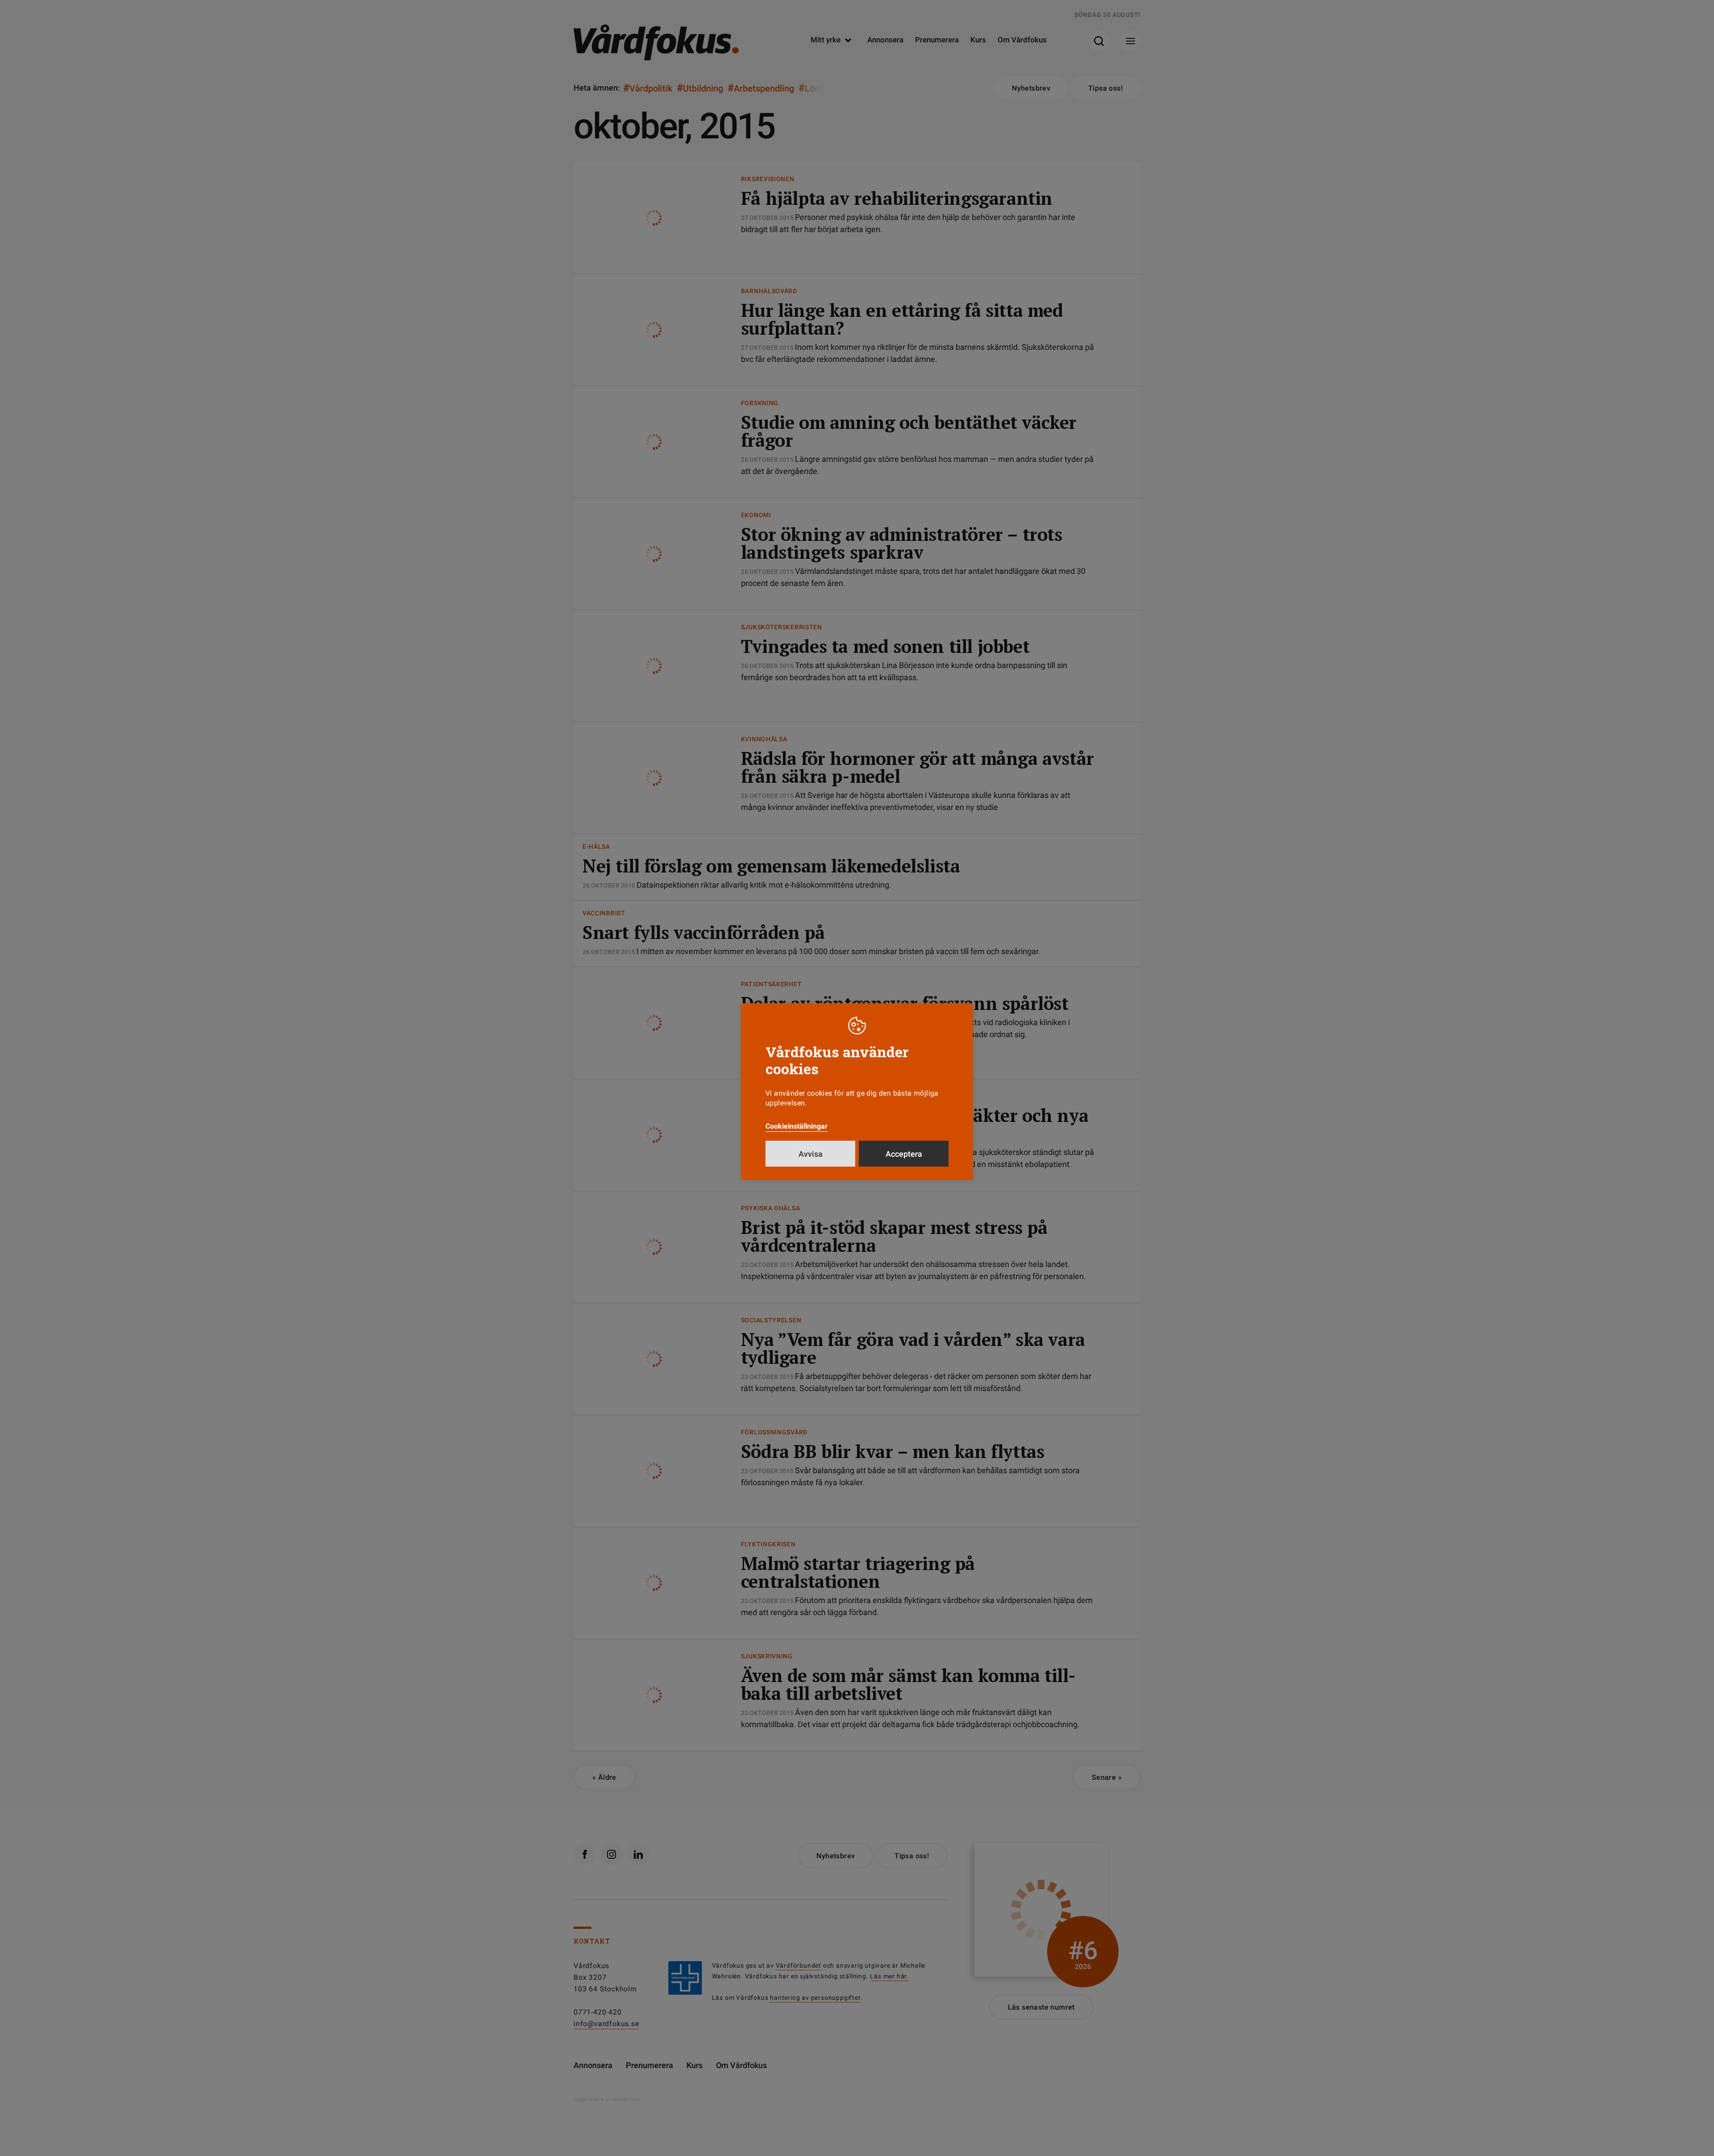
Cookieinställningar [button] (797, 1126)
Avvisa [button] (811, 1154)
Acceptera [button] (904, 1154)
